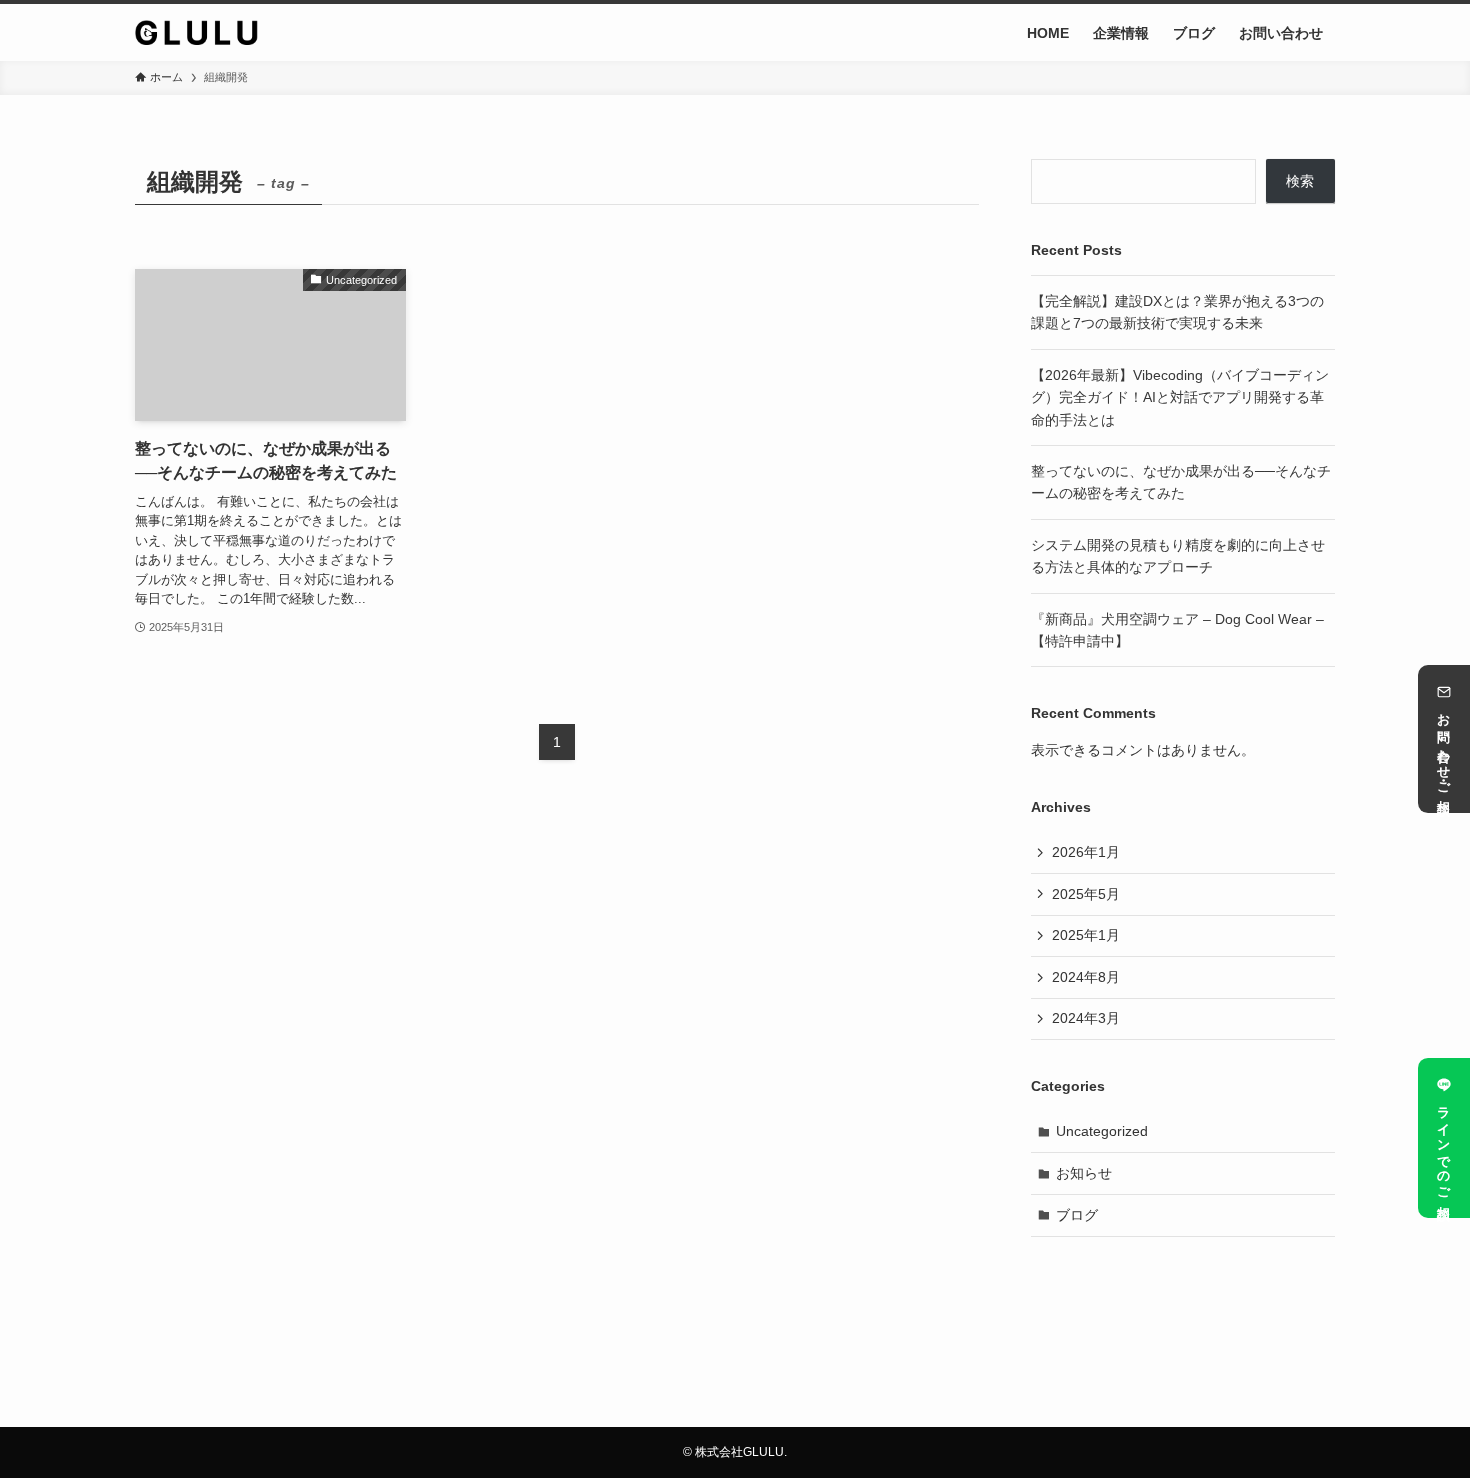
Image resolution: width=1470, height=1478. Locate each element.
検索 (1300, 181)
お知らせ (1084, 1173)
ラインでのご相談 (1444, 1148)
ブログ (1077, 1215)
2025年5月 (1086, 894)
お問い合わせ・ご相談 (1444, 749)
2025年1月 (1086, 935)
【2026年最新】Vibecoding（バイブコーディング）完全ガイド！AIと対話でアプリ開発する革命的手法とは (1180, 397)
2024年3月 (1086, 1018)
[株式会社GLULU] (196, 32)
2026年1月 (1086, 852)
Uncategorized (1102, 1131)
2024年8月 (1086, 977)
